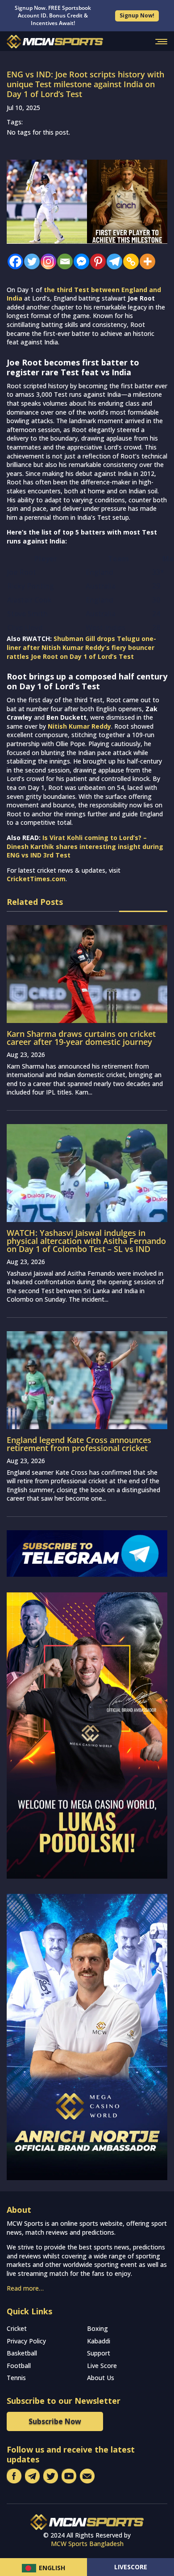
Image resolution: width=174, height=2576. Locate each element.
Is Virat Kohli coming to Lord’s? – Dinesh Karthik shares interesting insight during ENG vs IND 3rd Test (85, 846)
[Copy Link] (129, 261)
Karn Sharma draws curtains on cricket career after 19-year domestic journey (81, 1038)
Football (19, 2366)
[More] (145, 261)
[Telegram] (112, 261)
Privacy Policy (26, 2341)
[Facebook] (13, 261)
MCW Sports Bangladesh (87, 2544)
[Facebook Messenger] (79, 261)
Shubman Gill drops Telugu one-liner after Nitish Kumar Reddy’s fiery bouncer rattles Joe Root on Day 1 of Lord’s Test (81, 647)
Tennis (16, 2378)
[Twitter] (30, 261)
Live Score (102, 2366)
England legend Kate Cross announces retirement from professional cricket (79, 1444)
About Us (101, 2378)
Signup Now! (137, 15)
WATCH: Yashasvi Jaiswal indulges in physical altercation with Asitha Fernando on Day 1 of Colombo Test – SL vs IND (86, 1241)
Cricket (17, 2328)
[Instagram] (46, 261)
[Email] (63, 261)
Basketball (22, 2353)
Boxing (97, 2328)
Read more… (25, 2288)
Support (99, 2353)
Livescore (131, 2567)
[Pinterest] (96, 261)
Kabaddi (99, 2341)
